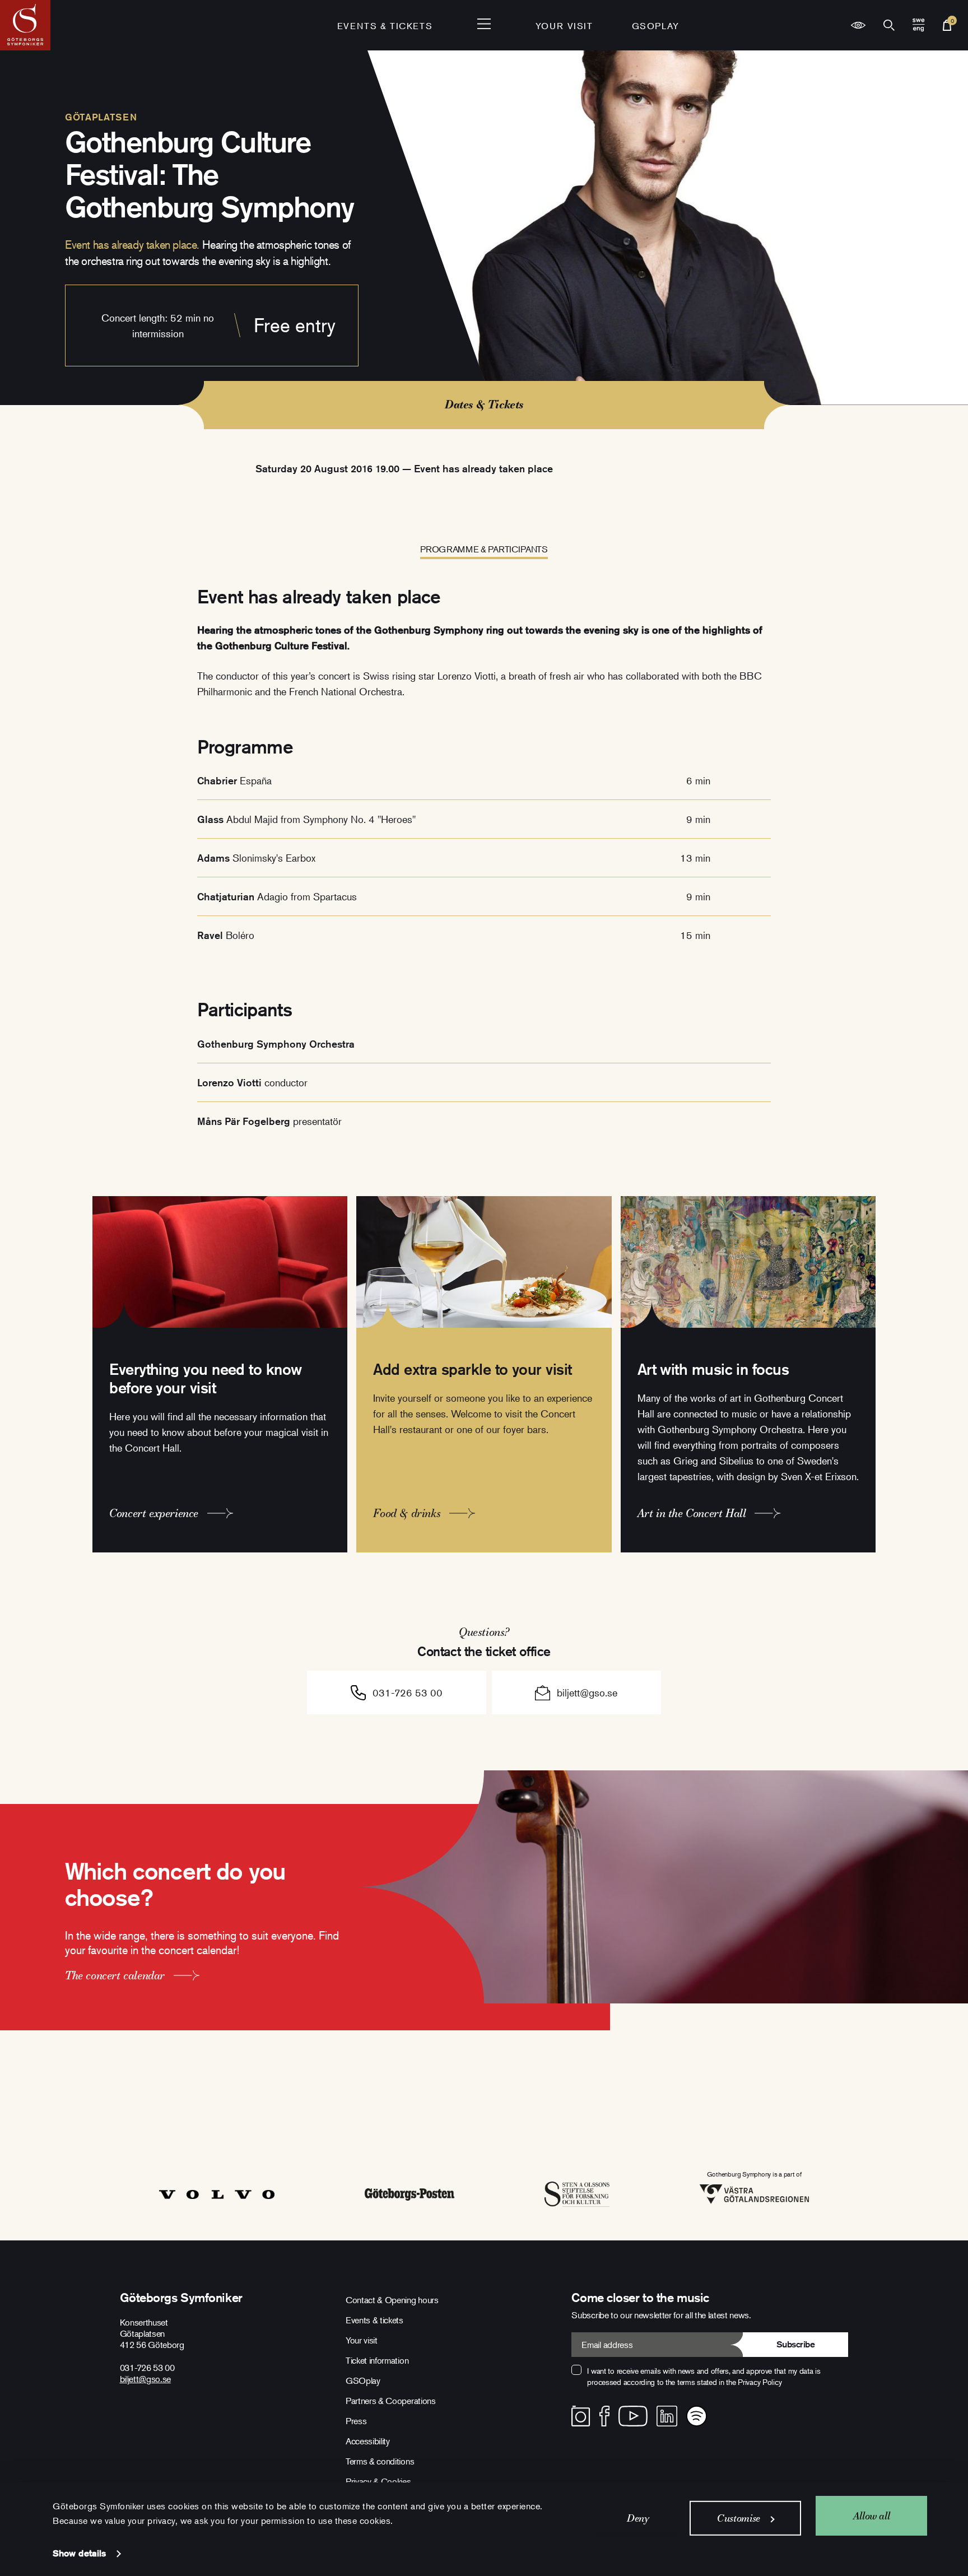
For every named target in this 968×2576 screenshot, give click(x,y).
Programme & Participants (484, 549)
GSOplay (656, 26)
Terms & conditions (380, 2461)
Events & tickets (385, 26)
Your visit (564, 26)
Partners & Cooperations (391, 2401)
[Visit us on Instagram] (581, 2416)
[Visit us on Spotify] (697, 2416)
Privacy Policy (760, 2382)
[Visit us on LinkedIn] (667, 2416)
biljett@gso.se (587, 1692)
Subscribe (796, 2344)
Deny (638, 2518)
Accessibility (368, 2441)
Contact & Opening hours (392, 2300)
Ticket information (377, 2360)
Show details (79, 2553)
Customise (739, 2518)
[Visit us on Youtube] (633, 2416)
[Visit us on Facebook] (605, 2416)
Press (356, 2421)
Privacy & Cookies (378, 2481)
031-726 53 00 (408, 1692)
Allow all (872, 2515)
